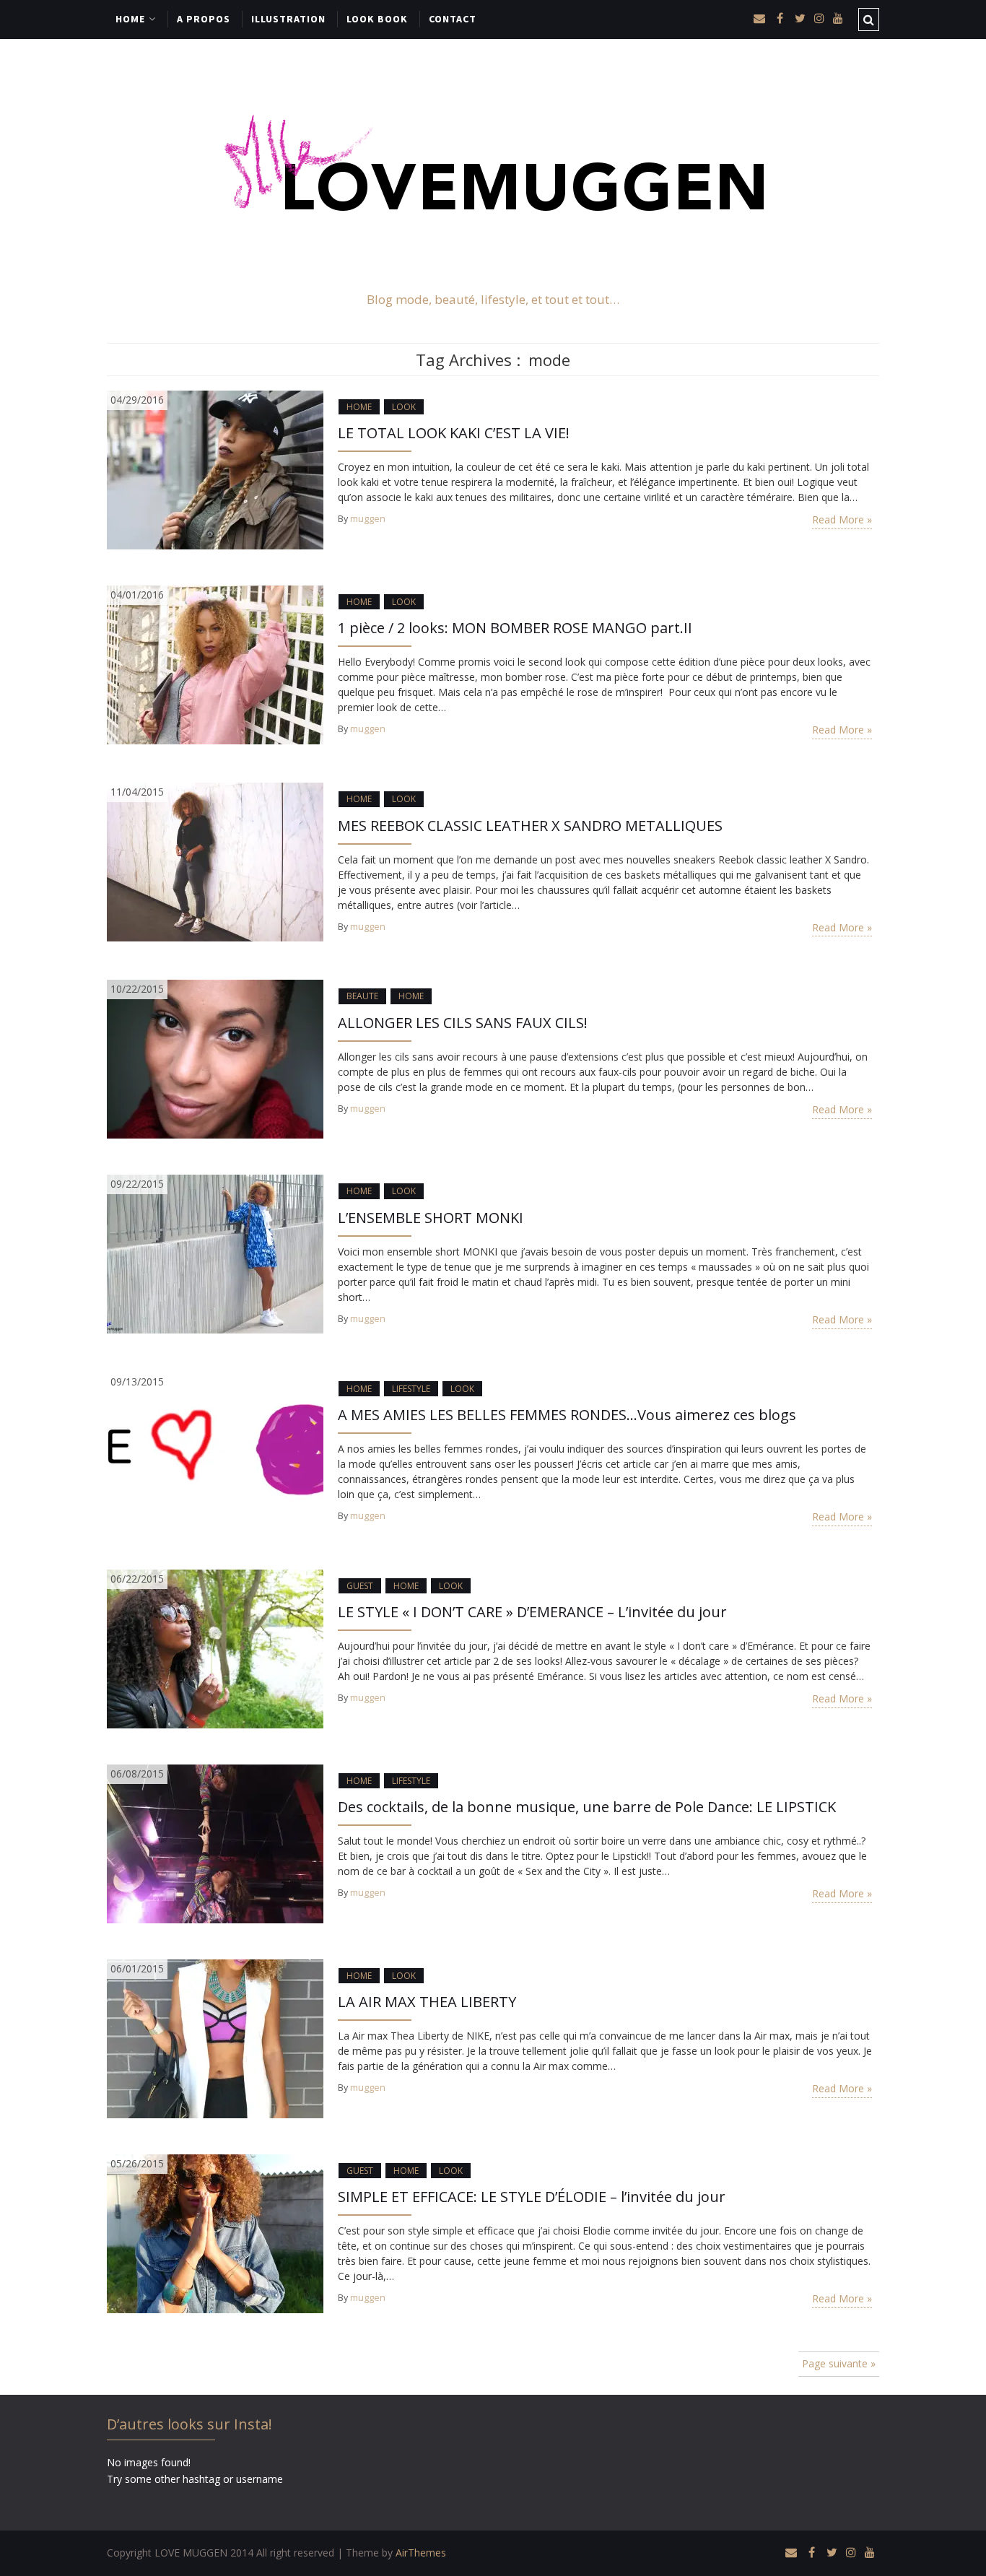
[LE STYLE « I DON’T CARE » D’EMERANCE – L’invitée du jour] (215, 1648)
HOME (130, 19)
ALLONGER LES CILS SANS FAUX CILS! (463, 1023)
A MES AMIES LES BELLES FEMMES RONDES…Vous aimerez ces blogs (567, 1415)
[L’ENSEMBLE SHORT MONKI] (215, 1253)
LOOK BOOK (377, 19)
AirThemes (421, 2553)
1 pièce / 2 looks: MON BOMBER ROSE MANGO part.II (515, 628)
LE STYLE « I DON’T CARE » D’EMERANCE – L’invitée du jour (532, 1612)
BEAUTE (362, 996)
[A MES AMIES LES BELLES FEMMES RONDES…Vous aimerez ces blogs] (215, 1450)
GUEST (360, 1586)
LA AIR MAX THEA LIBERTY (427, 2002)
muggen (368, 519)
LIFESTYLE (411, 1389)
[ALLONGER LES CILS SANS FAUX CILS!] (215, 1058)
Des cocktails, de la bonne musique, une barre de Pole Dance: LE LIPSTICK (587, 1807)
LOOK (404, 407)
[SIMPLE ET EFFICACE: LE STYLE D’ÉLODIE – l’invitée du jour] (215, 2233)
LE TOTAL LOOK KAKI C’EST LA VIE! (454, 433)
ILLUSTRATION (288, 19)
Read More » (842, 519)
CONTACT (453, 19)
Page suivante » (839, 2363)
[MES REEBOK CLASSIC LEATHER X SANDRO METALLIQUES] (215, 861)
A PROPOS (204, 19)
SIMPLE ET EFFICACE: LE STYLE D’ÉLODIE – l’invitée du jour (532, 2197)
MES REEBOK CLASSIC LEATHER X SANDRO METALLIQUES (530, 826)
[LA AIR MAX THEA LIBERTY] (215, 2038)
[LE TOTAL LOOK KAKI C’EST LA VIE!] (215, 469)
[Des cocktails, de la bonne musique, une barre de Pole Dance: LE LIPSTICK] (215, 1843)
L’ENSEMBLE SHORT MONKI (431, 1218)
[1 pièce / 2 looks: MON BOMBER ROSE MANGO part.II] (215, 664)
